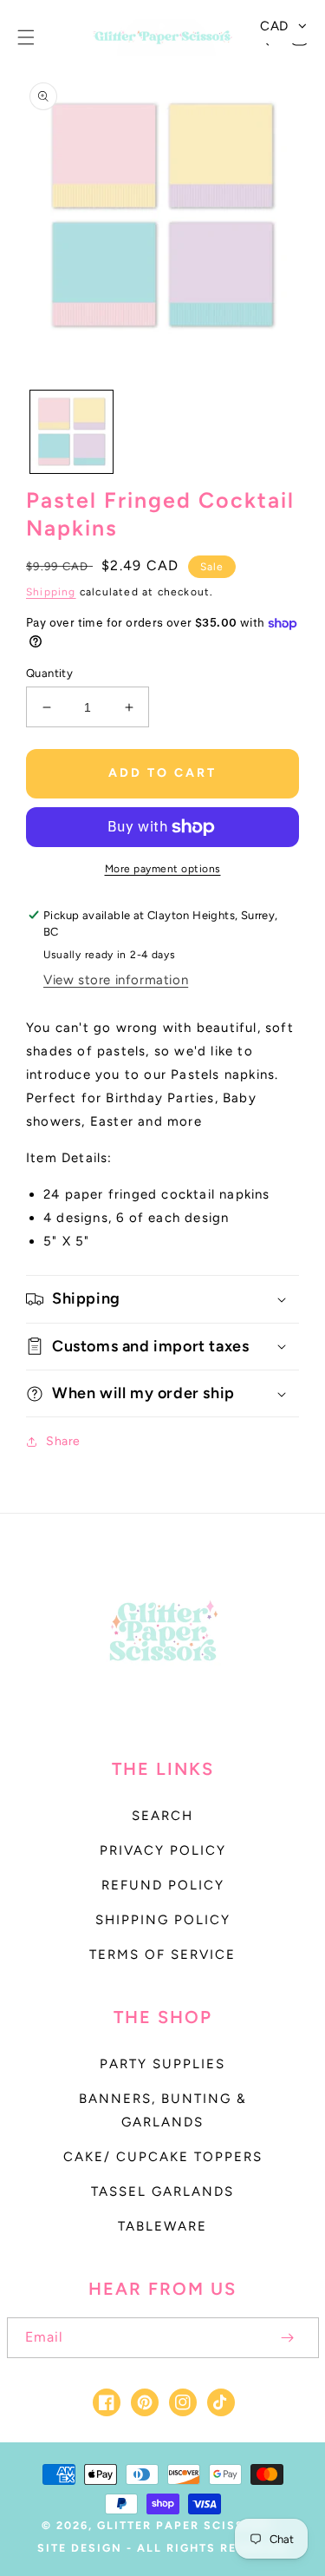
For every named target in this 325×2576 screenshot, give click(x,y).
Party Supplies (162, 2064)
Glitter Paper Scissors (185, 2525)
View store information (116, 980)
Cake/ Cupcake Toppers (163, 2157)
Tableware (162, 2226)
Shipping (51, 592)
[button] (26, 37)
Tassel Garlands (162, 2192)
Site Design (80, 2548)
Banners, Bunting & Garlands (163, 2110)
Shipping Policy (163, 1920)
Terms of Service (162, 1955)
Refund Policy (163, 1885)
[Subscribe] (288, 2338)
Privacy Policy (163, 1850)
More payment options (163, 869)
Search (162, 1816)
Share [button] (63, 1441)
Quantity (49, 673)
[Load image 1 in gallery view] (71, 432)
